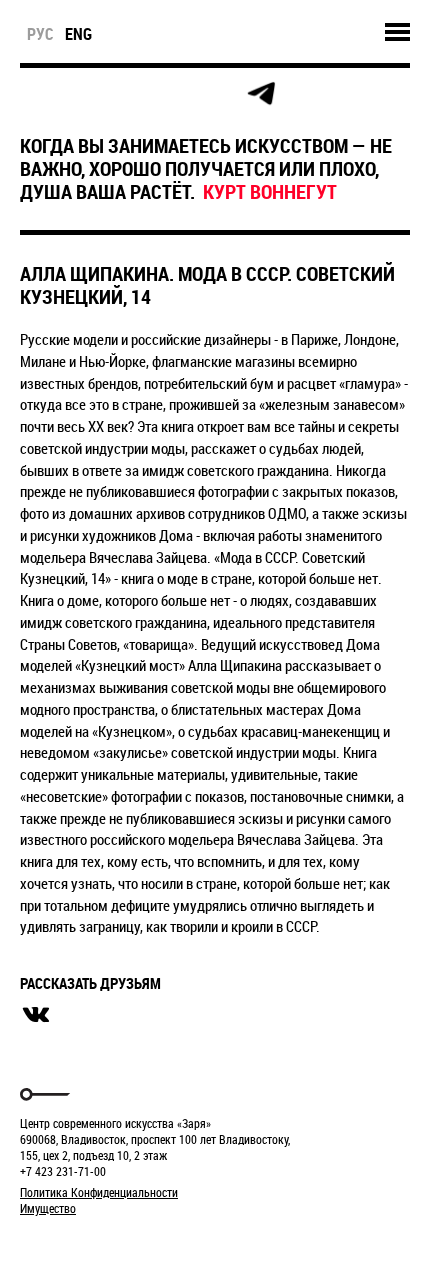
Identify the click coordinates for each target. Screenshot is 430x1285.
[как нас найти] (126, 94)
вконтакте (36, 1015)
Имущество (48, 1208)
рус (40, 34)
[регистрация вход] (81, 94)
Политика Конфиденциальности (99, 1192)
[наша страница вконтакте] (171, 94)
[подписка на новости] (36, 94)
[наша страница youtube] (216, 94)
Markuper (72, 1245)
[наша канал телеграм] (261, 94)
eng (78, 34)
